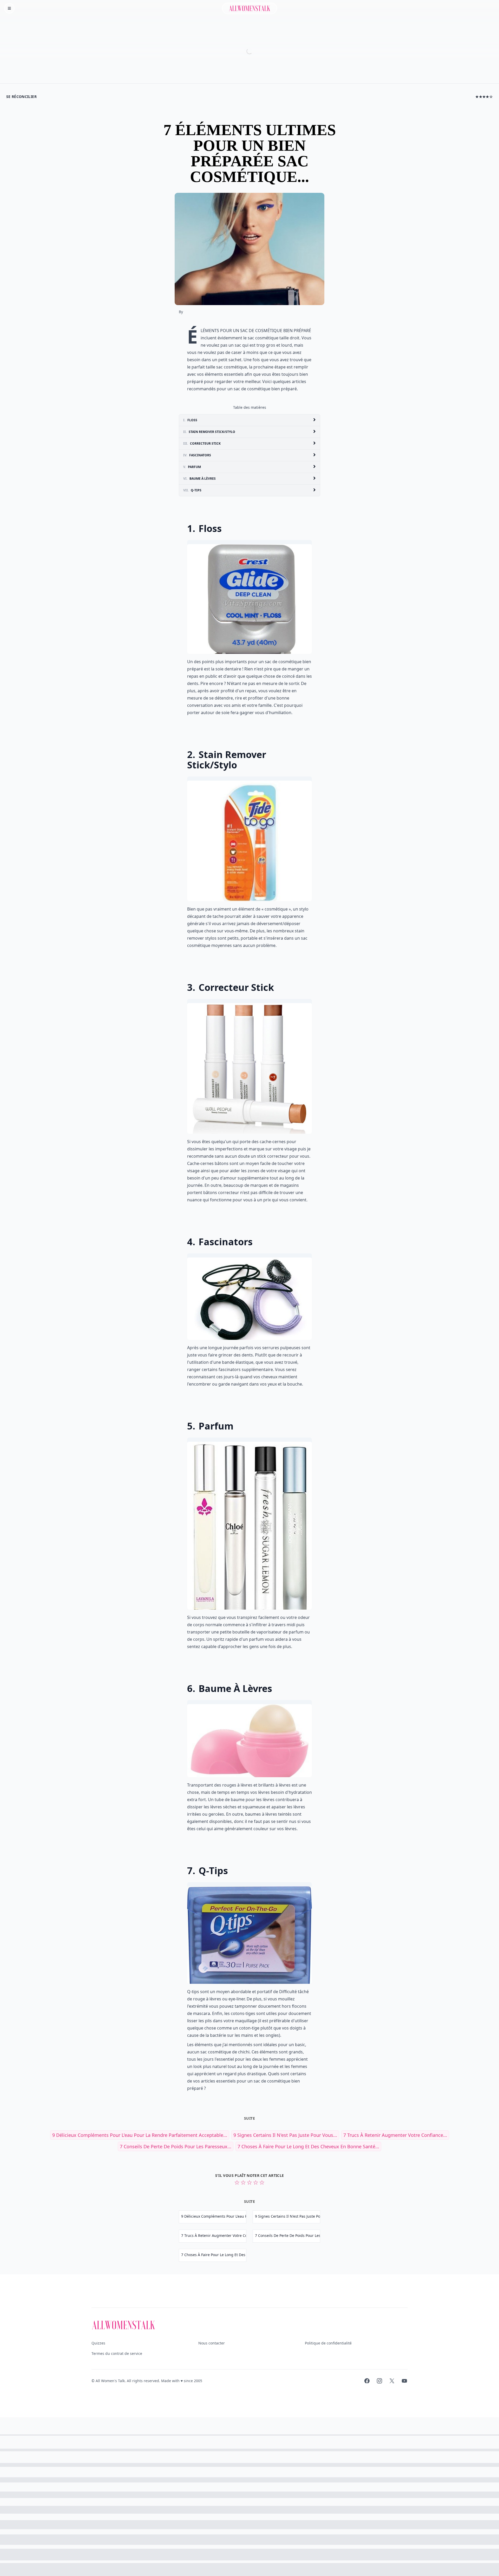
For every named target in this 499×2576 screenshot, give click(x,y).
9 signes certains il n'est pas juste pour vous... (285, 2135)
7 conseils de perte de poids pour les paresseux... (176, 2146)
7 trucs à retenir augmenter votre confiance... (395, 2135)
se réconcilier (21, 97)
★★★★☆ (484, 97)
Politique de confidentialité (328, 2343)
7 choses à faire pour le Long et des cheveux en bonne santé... (308, 2146)
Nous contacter (212, 2343)
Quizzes (98, 2343)
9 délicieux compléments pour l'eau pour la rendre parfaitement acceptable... (140, 2135)
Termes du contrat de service (117, 2353)
